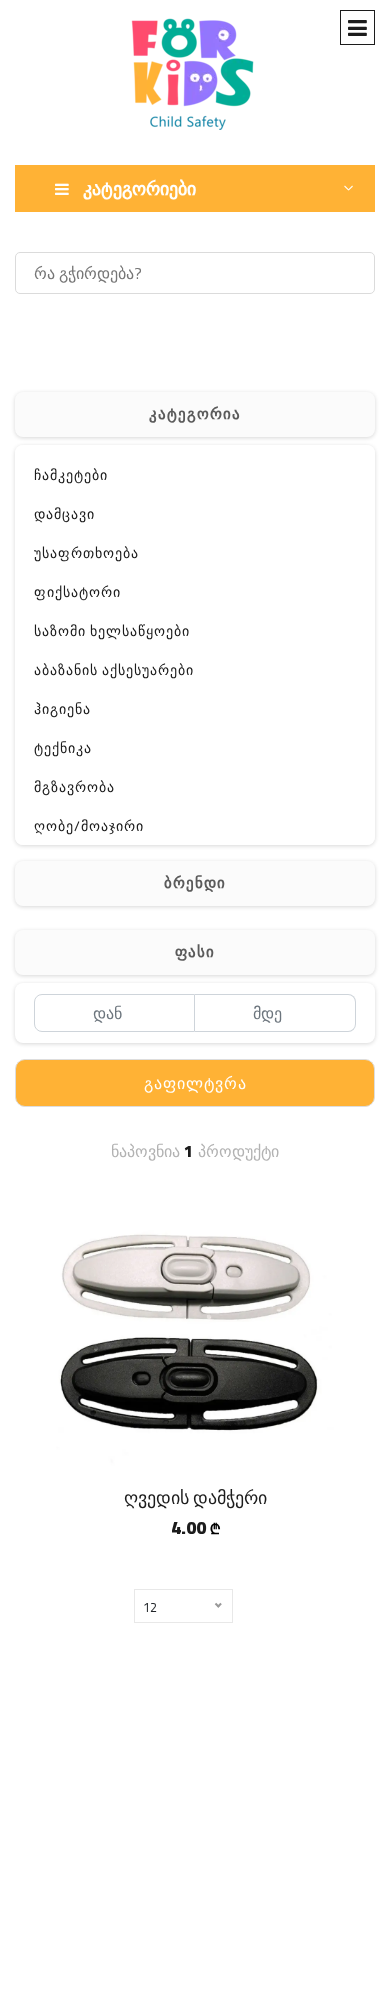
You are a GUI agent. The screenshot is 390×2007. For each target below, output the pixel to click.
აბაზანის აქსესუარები (114, 670)
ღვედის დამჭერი (195, 1497)
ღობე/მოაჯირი (89, 826)
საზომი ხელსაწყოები (112, 631)
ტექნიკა (63, 748)
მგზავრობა (74, 787)
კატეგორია (195, 413)
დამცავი (64, 514)
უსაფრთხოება (86, 553)
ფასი (195, 951)
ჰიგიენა (62, 709)
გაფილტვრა (195, 1083)
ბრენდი (195, 882)
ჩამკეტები (71, 475)
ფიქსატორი (77, 592)
